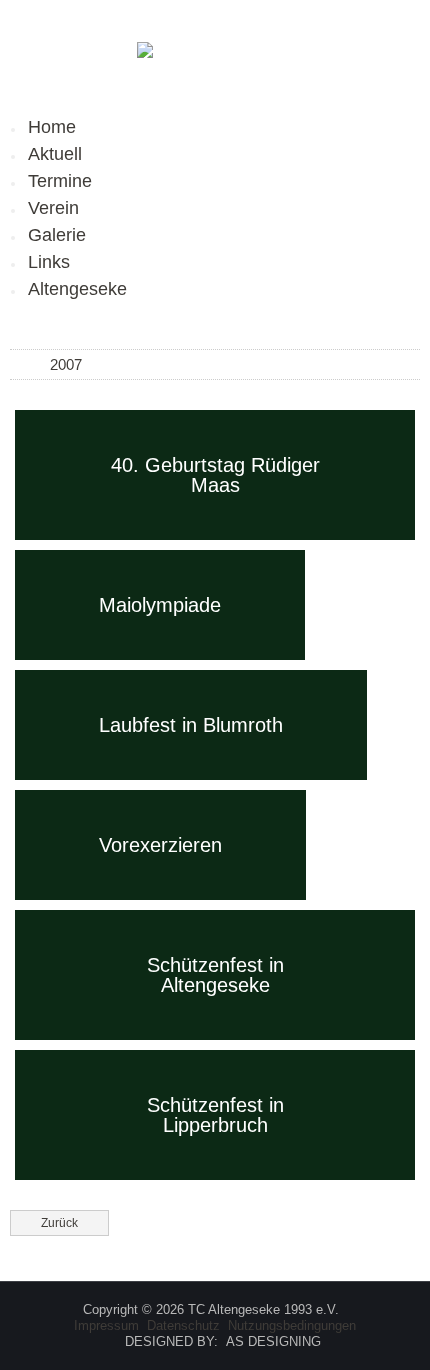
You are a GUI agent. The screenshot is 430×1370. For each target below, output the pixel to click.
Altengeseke (77, 289)
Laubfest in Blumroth (191, 725)
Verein (53, 208)
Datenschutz (183, 1325)
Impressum (106, 1325)
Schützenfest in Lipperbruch (215, 1115)
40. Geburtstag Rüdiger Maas (215, 475)
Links (49, 262)
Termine (60, 181)
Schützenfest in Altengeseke (215, 975)
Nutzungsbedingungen (292, 1325)
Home (52, 127)
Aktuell (55, 154)
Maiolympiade (160, 605)
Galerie (57, 235)
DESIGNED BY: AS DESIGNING (215, 1341)
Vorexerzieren (160, 845)
